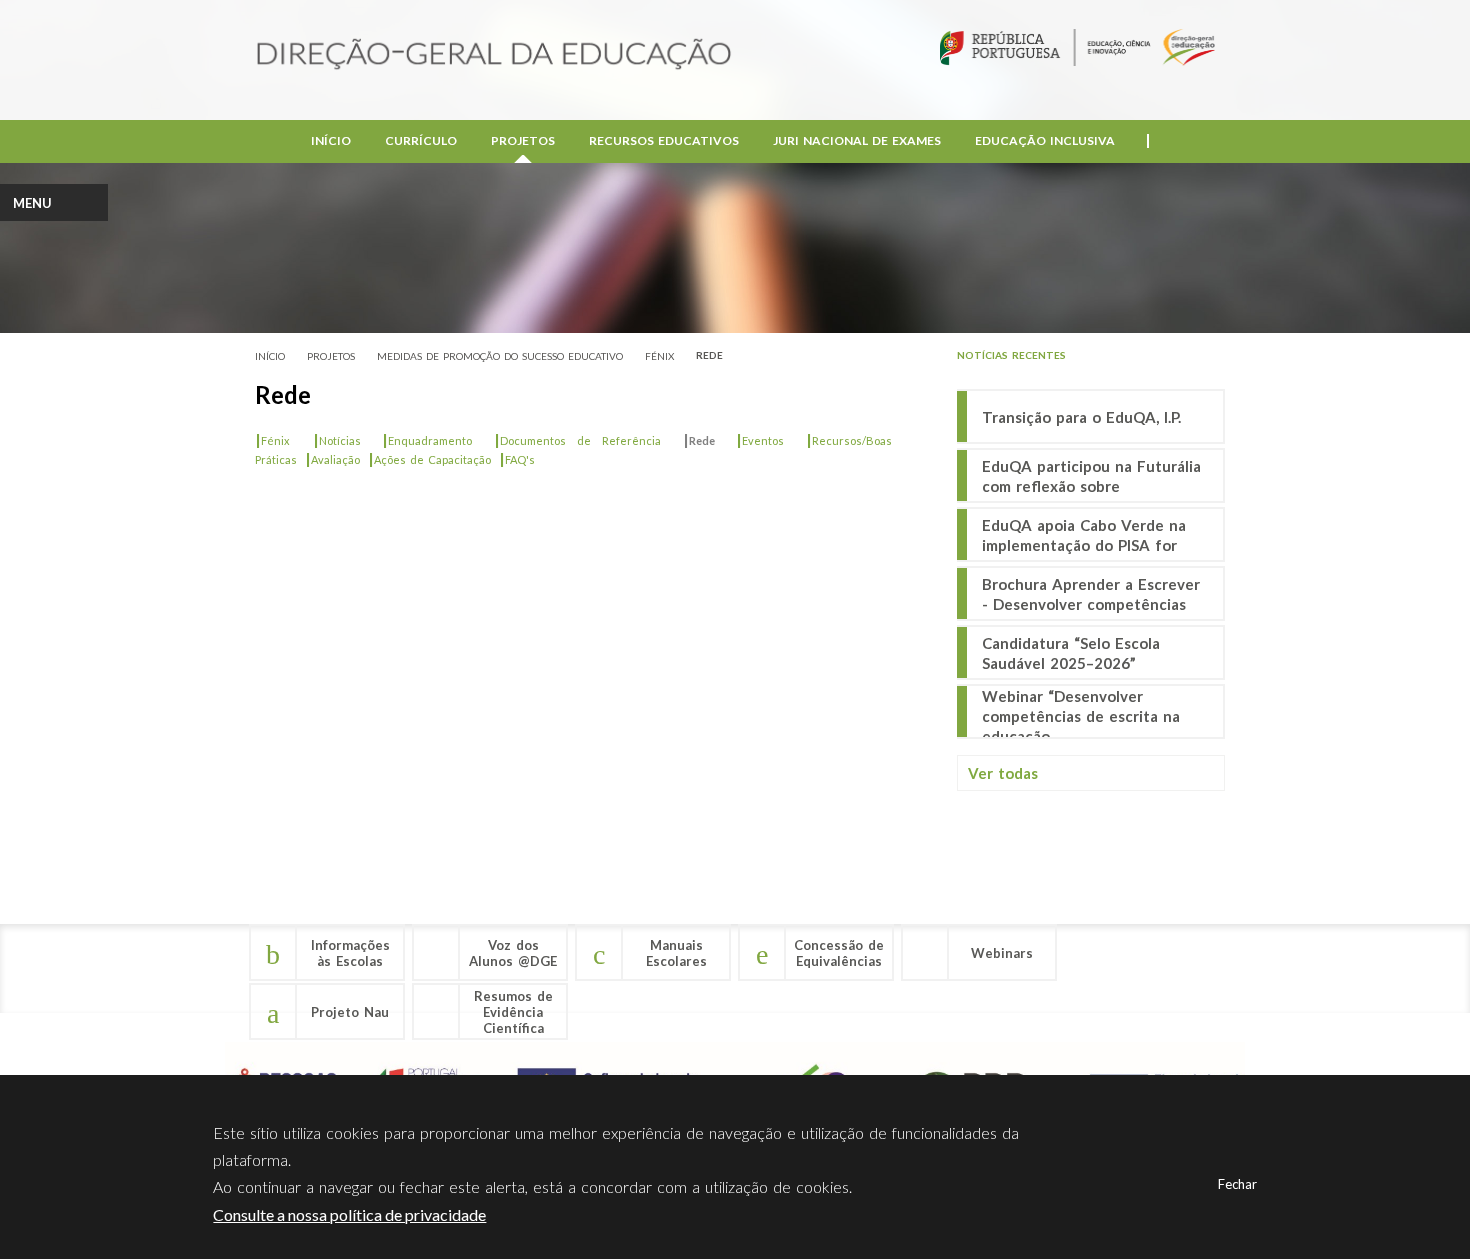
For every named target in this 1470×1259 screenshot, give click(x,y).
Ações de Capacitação (429, 459)
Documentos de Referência (577, 440)
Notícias (337, 440)
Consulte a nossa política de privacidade (349, 1214)
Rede (709, 355)
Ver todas (1003, 773)
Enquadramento (427, 440)
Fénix (659, 356)
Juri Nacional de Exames (857, 140)
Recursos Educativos (664, 140)
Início (331, 140)
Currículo (421, 140)
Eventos (760, 440)
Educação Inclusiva (1045, 140)
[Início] (494, 55)
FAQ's (517, 459)
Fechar (1237, 1184)
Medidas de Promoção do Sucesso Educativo (500, 356)
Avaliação (332, 459)
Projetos (523, 140)
